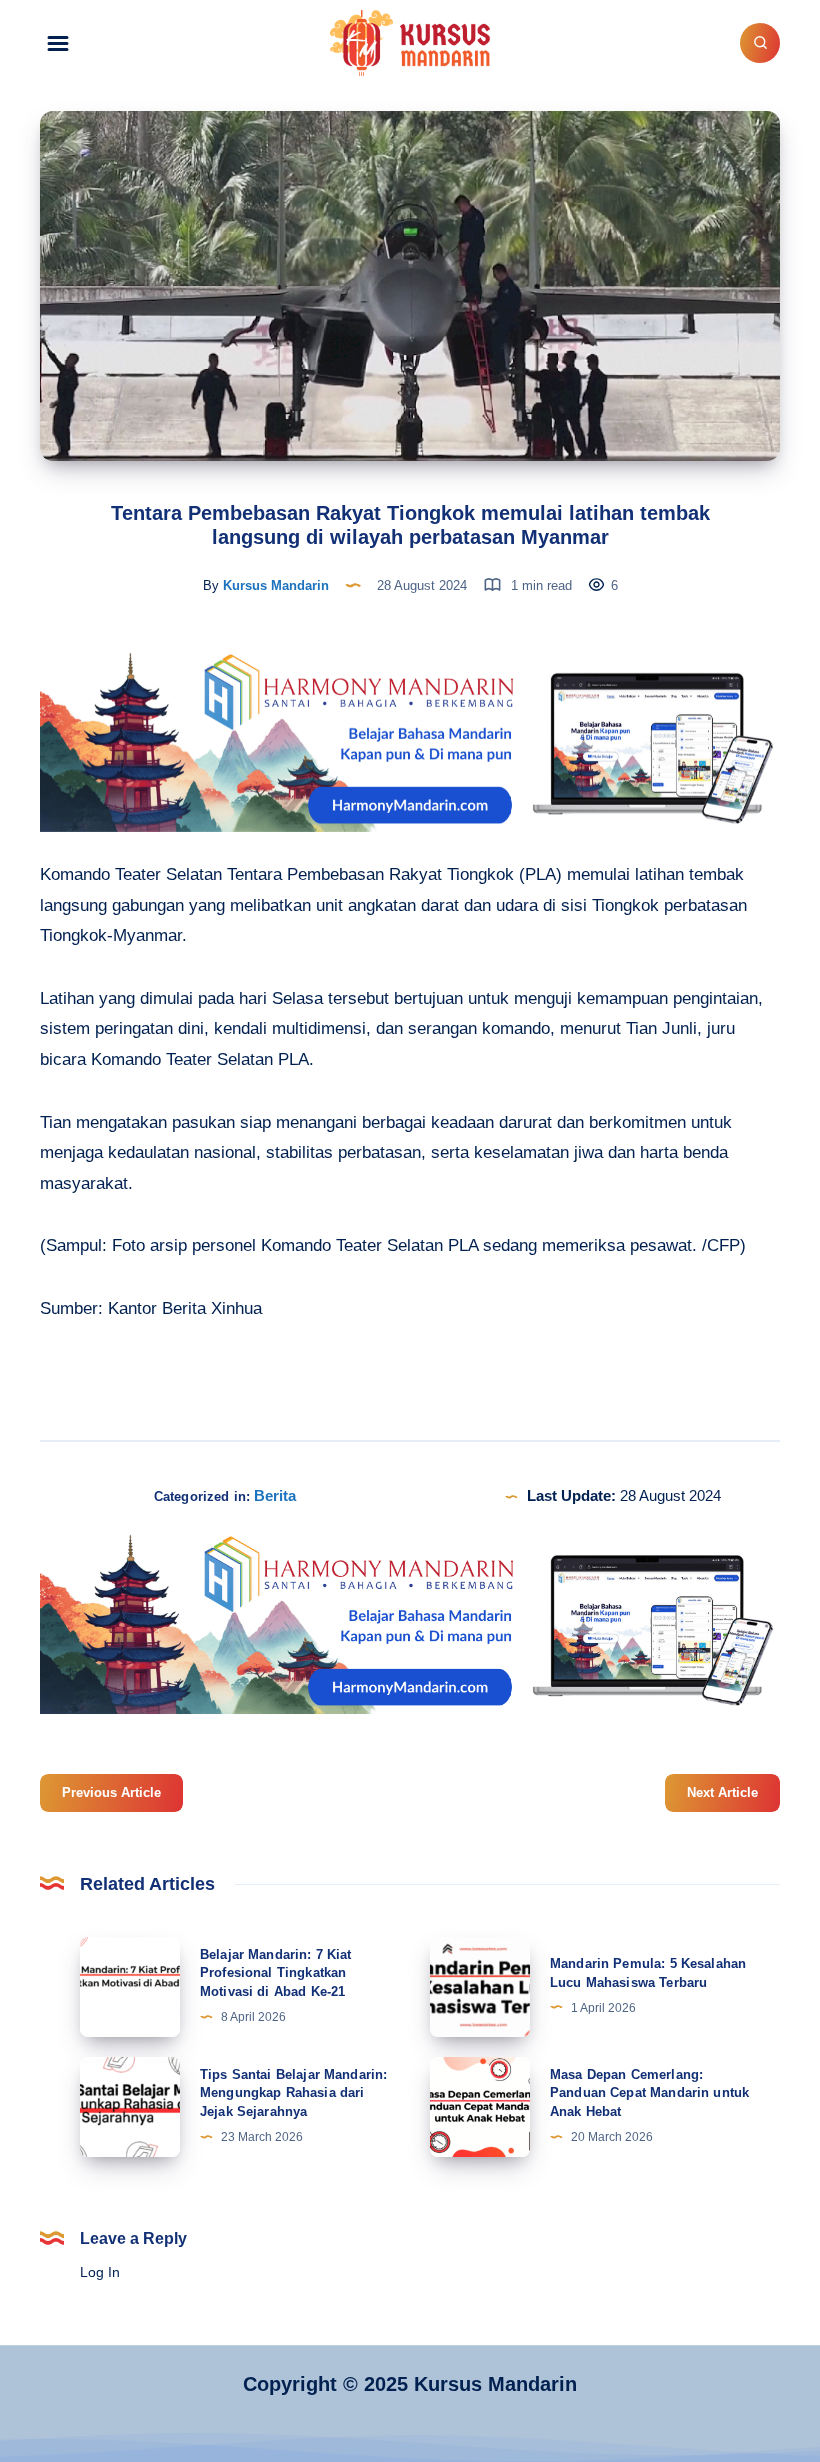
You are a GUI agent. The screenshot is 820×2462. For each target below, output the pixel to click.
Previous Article (111, 1792)
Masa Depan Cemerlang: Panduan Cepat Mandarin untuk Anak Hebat (649, 2093)
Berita (275, 1495)
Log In (100, 2272)
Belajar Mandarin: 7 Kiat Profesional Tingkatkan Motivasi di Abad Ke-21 (276, 1973)
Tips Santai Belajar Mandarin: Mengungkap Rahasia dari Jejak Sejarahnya (293, 2093)
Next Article (722, 1792)
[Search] (760, 43)
